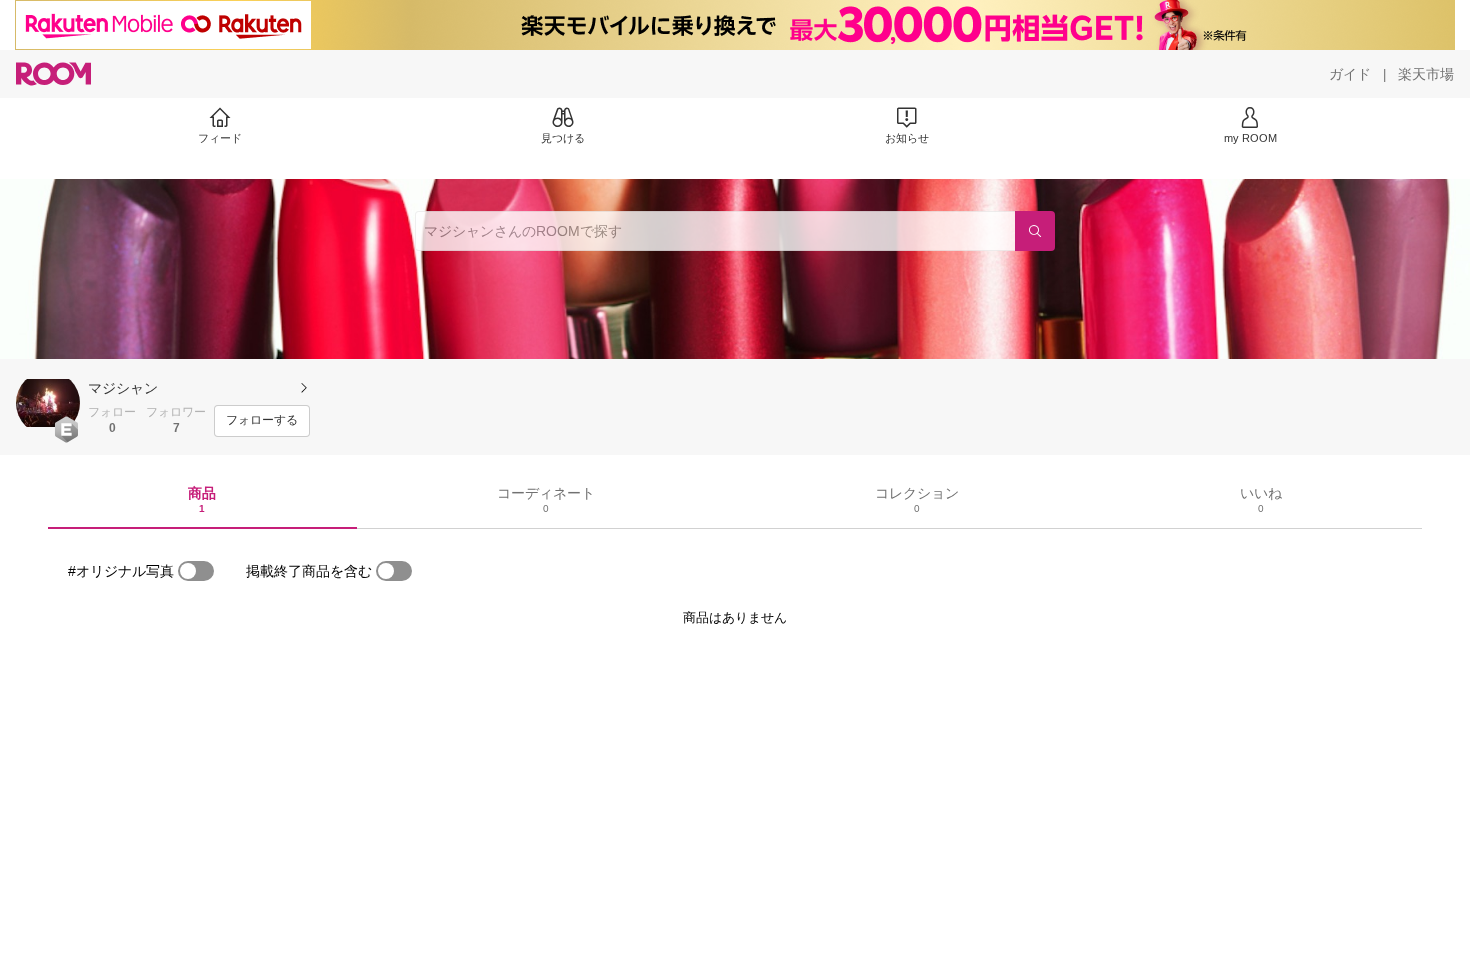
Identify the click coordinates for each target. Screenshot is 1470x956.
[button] (48, 403)
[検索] (1035, 231)
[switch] (196, 571)
